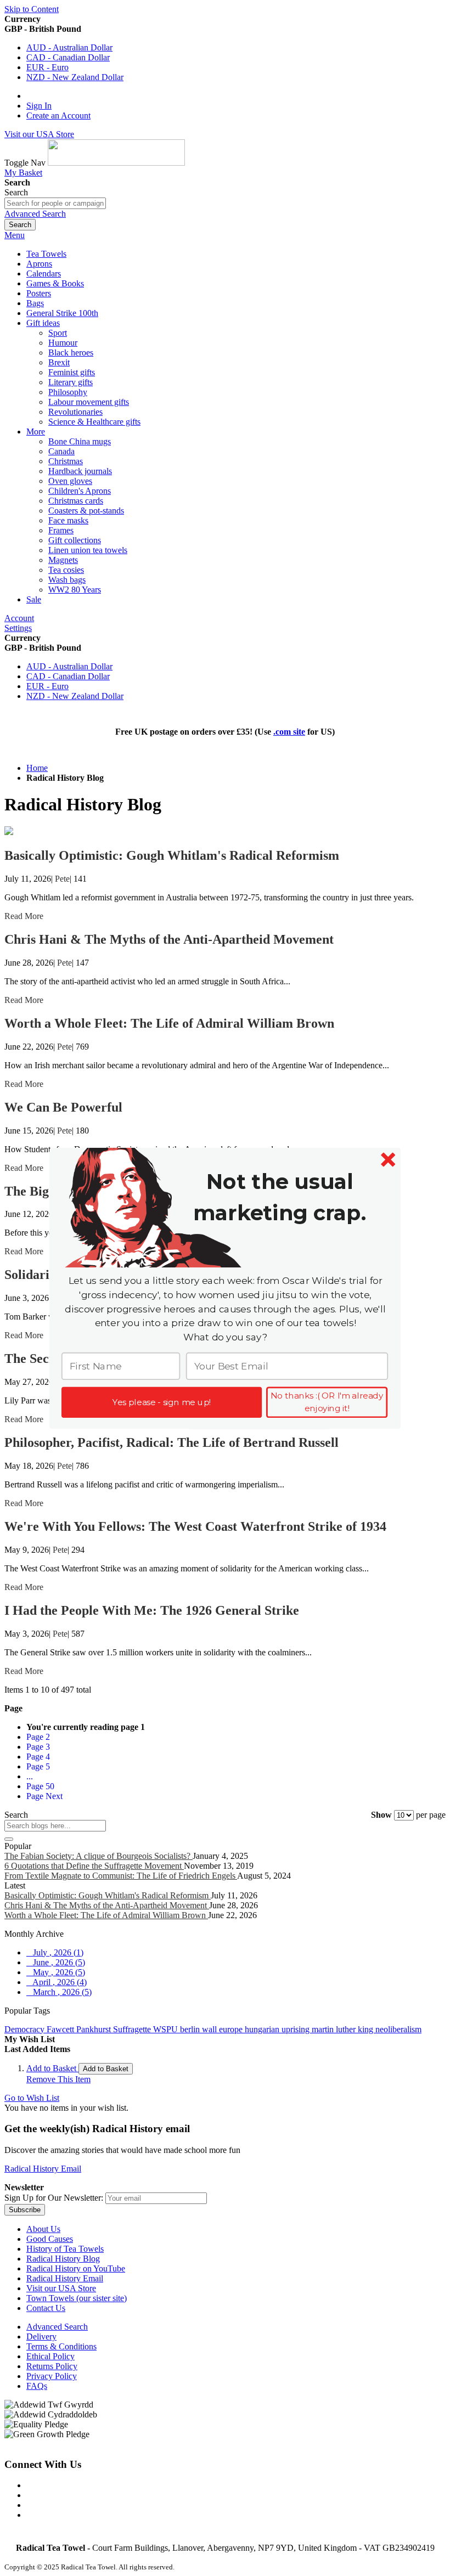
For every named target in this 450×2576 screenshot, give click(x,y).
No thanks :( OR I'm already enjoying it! (327, 1402)
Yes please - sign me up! (162, 1402)
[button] (280, 1197)
